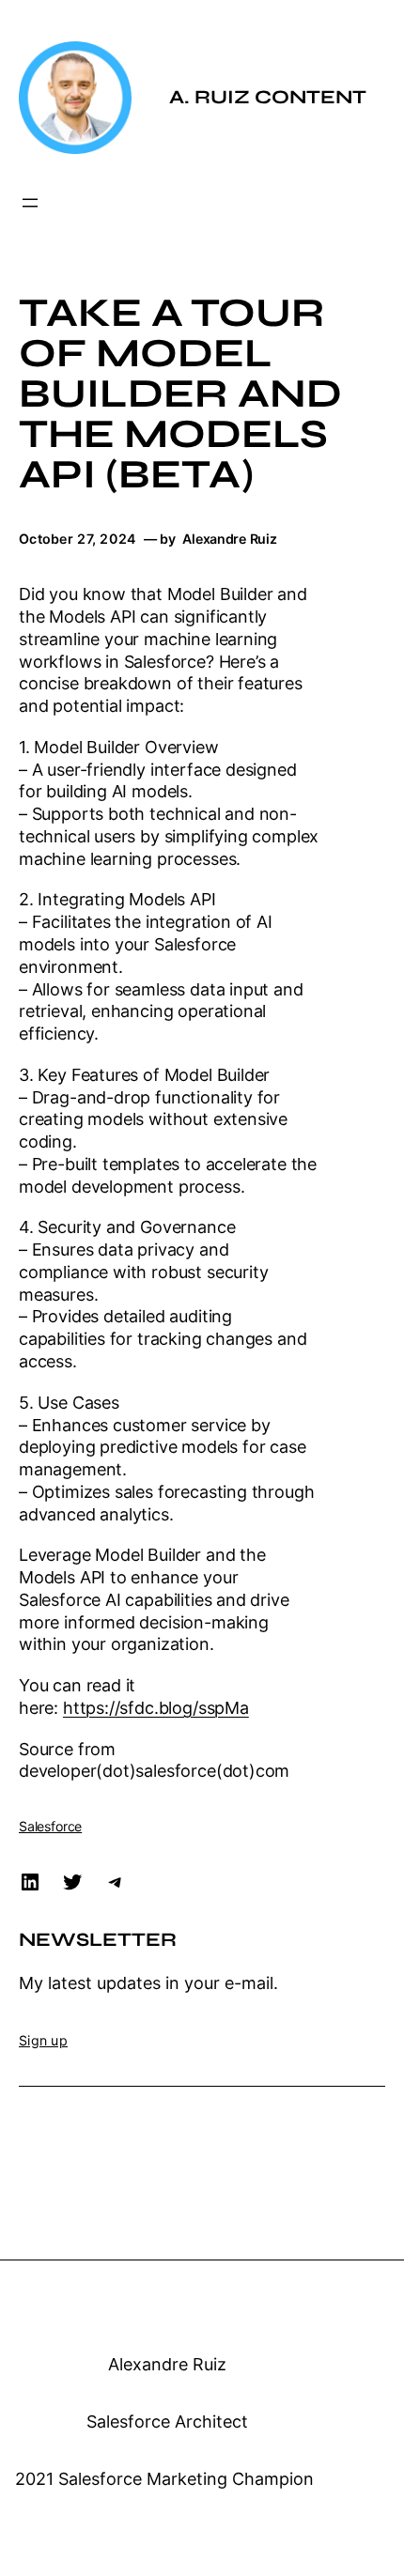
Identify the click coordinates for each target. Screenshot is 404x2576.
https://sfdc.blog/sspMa (156, 1708)
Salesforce (50, 1826)
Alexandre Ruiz (167, 2364)
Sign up (43, 2040)
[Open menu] (30, 203)
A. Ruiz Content (268, 97)
